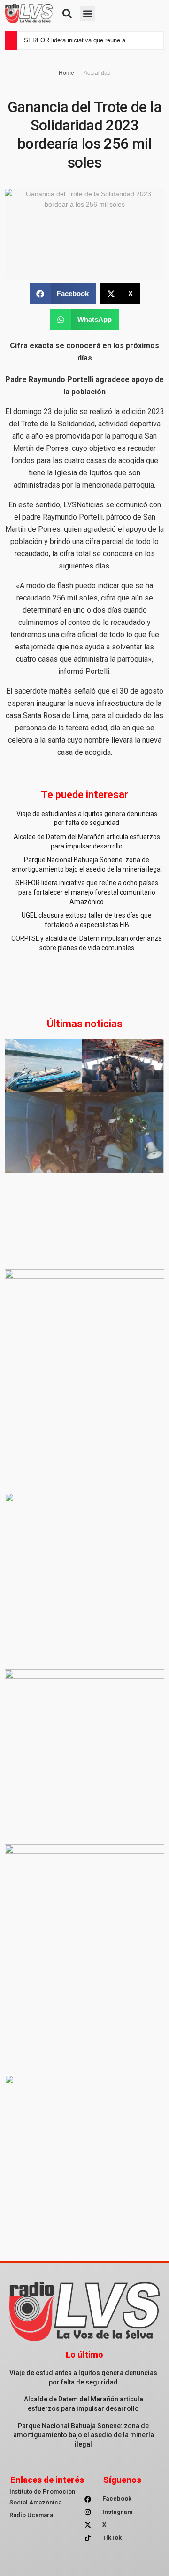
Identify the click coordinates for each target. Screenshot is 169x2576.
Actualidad (97, 73)
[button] (67, 14)
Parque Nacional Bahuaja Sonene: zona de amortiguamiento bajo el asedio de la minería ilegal (84, 2435)
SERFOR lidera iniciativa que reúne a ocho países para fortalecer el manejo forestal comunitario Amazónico (87, 892)
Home (66, 73)
